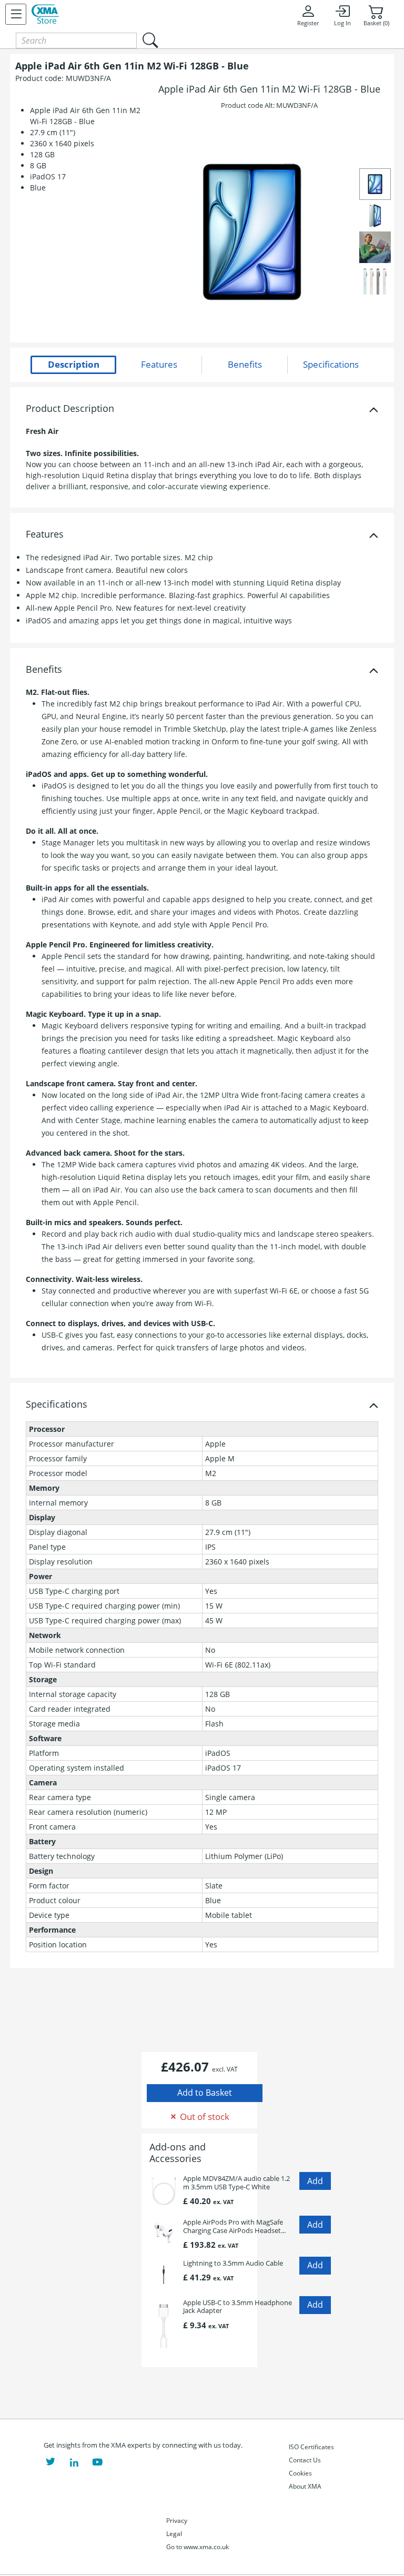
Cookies (300, 2473)
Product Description (70, 409)
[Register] (16, 14)
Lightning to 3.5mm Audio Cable (233, 2263)
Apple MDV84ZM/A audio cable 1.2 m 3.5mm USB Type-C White (236, 2183)
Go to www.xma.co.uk (198, 2547)
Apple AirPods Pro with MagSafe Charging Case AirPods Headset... (234, 2226)
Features (45, 534)
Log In (342, 23)
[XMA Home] (45, 14)
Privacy (177, 2521)
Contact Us (305, 2460)
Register (308, 23)
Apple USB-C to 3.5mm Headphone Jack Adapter (238, 2307)
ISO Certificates (311, 2447)
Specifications (57, 1405)
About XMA (305, 2486)
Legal (174, 2534)
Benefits (44, 670)
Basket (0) (376, 23)
